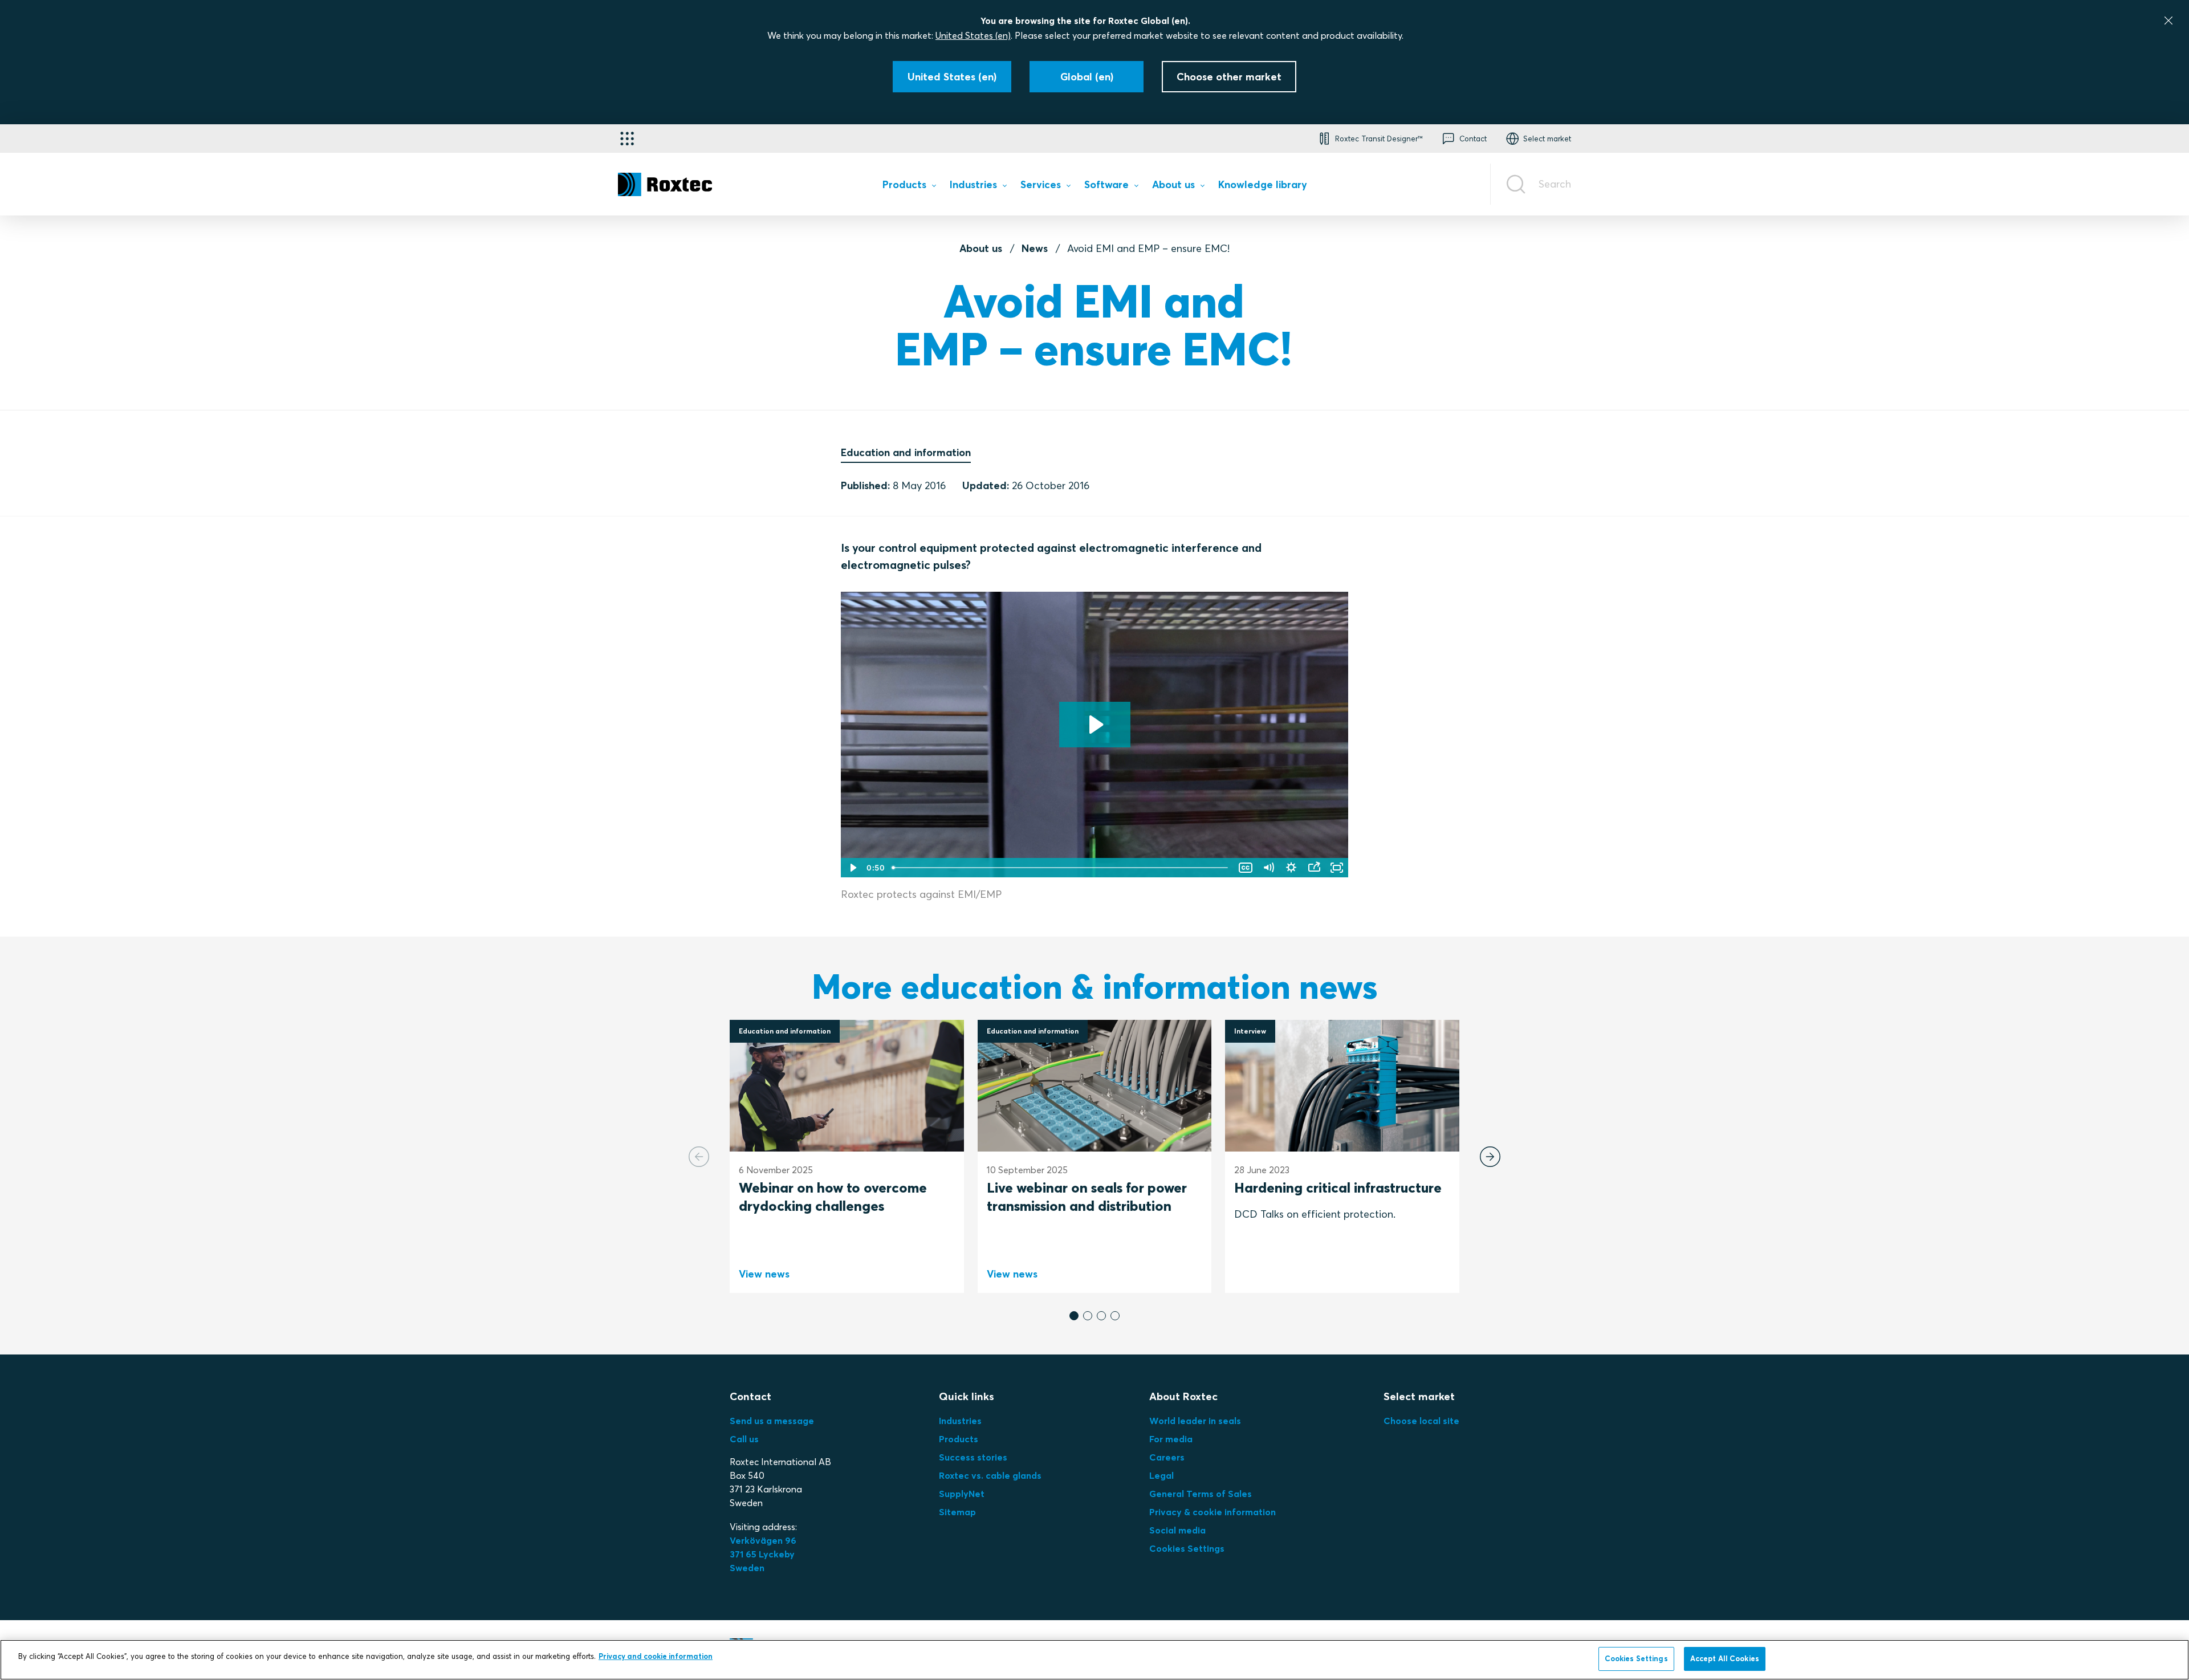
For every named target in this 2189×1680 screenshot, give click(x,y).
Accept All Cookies (1725, 1658)
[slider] (1061, 868)
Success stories (973, 1457)
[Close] (2168, 21)
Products (959, 1439)
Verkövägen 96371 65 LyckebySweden (763, 1554)
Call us (744, 1439)
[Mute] (1268, 868)
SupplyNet (962, 1494)
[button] (1074, 1316)
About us (981, 248)
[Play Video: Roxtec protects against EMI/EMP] (1095, 725)
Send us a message (772, 1421)
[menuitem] (909, 187)
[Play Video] (852, 868)
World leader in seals (1195, 1421)
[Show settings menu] (1291, 868)
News (1035, 248)
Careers (1167, 1457)
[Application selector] (627, 139)
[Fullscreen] (1337, 868)
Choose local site (1421, 1421)
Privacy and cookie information (656, 1656)
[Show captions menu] (1246, 868)
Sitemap (957, 1512)
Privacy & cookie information (1213, 1512)
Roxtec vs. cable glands (990, 1475)
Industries (960, 1421)
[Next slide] (1490, 1157)
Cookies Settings (1187, 1548)
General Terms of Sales (1201, 1494)
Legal (1161, 1475)
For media (1171, 1439)
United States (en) (973, 35)
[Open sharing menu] (1314, 868)
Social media (1177, 1530)
